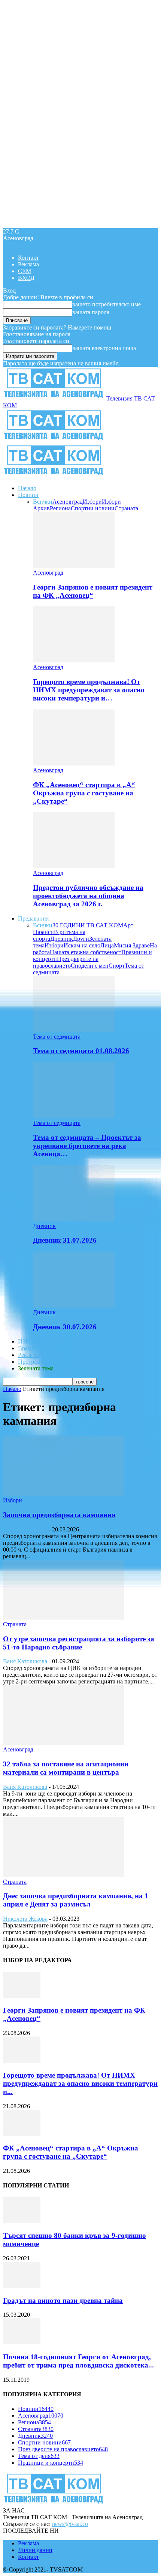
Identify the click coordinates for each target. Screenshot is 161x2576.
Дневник (62, 939)
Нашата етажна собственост (86, 952)
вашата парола (91, 312)
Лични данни (35, 2550)
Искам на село (82, 945)
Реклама (28, 264)
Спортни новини (93, 508)
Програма (31, 1362)
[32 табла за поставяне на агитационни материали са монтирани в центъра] (64, 1743)
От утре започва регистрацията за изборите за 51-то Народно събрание (79, 1643)
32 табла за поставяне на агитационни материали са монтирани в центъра (66, 1768)
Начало (27, 488)
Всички (43, 502)
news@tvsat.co (70, 2524)
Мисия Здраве (132, 945)
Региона (60, 508)
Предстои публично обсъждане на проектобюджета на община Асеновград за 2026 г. (88, 896)
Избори (92, 502)
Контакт (28, 258)
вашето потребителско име (107, 304)
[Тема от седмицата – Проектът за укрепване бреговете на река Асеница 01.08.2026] (74, 1116)
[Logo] (54, 440)
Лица (107, 945)
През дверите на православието (66, 962)
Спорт (117, 966)
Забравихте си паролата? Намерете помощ (57, 327)
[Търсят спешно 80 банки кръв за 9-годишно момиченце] (22, 2221)
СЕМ (25, 271)
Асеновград (68, 502)
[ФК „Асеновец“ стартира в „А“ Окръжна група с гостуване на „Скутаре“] (74, 763)
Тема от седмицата (57, 1037)
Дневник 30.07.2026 (65, 1327)
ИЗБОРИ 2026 (36, 1341)
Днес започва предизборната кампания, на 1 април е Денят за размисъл (76, 1900)
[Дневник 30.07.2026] (74, 1306)
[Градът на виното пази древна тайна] (22, 2286)
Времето (29, 1348)
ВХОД (26, 278)
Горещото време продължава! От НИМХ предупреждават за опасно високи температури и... (80, 2083)
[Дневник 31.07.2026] (74, 1219)
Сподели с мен (90, 966)
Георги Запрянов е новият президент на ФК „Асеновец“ (93, 591)
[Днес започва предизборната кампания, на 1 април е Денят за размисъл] (64, 1875)
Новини (28, 495)
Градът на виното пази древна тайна (63, 2300)
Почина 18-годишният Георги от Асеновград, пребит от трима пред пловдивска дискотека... (78, 2361)
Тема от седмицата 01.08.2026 (81, 1051)
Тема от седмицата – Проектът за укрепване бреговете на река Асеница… (87, 1146)
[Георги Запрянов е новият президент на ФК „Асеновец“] (74, 566)
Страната (126, 508)
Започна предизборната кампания (59, 1515)
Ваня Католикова (25, 1529)
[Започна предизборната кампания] (64, 1493)
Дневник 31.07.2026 (65, 1240)
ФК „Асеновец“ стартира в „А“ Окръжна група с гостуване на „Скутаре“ (84, 793)
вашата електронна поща (104, 348)
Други (81, 939)
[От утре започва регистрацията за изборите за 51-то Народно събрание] (64, 1618)
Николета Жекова (25, 1919)
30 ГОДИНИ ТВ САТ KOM (88, 925)
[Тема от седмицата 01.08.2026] (74, 1030)
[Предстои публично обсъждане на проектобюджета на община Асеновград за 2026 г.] (74, 866)
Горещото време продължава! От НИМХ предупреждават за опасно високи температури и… (89, 690)
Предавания (33, 919)
